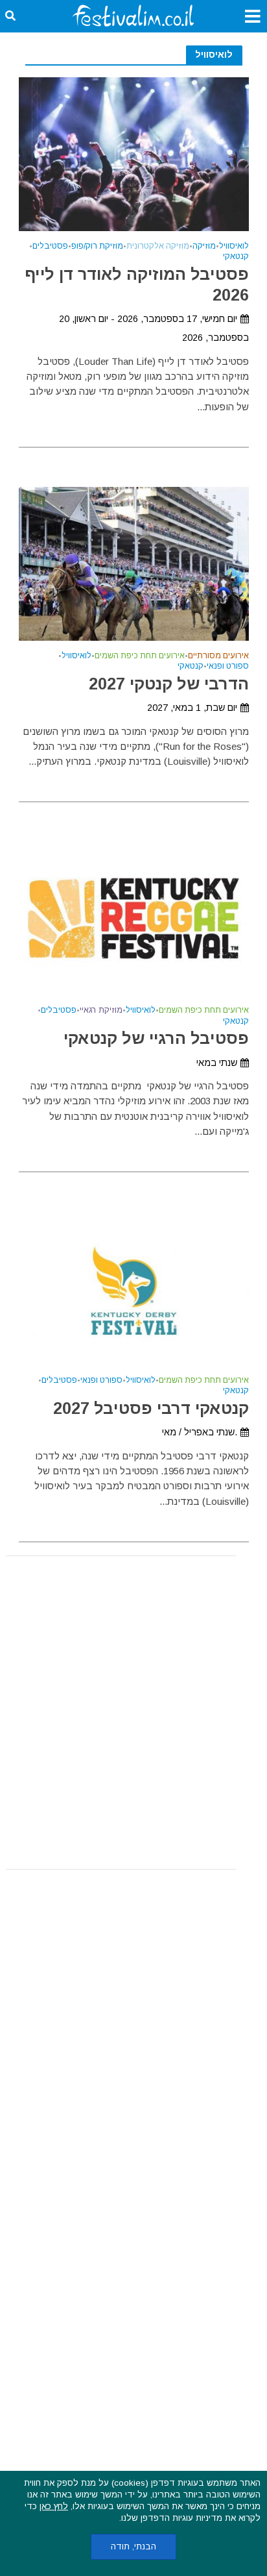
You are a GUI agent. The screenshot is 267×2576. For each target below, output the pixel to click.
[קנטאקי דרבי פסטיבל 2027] (134, 1287)
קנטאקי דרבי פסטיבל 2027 (151, 1408)
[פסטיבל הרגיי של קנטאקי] (134, 918)
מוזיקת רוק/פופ (97, 246)
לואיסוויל (234, 246)
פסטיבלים (50, 246)
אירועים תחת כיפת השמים (140, 656)
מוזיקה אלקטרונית (158, 246)
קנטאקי (236, 257)
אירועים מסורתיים (218, 656)
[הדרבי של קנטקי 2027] (134, 563)
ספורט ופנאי (228, 666)
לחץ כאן (54, 2506)
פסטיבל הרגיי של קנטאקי (156, 1038)
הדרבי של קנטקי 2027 (169, 684)
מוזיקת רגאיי (101, 1010)
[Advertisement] (133, 1713)
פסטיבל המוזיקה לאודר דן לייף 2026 (137, 284)
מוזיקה (204, 246)
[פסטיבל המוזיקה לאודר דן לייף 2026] (134, 153)
